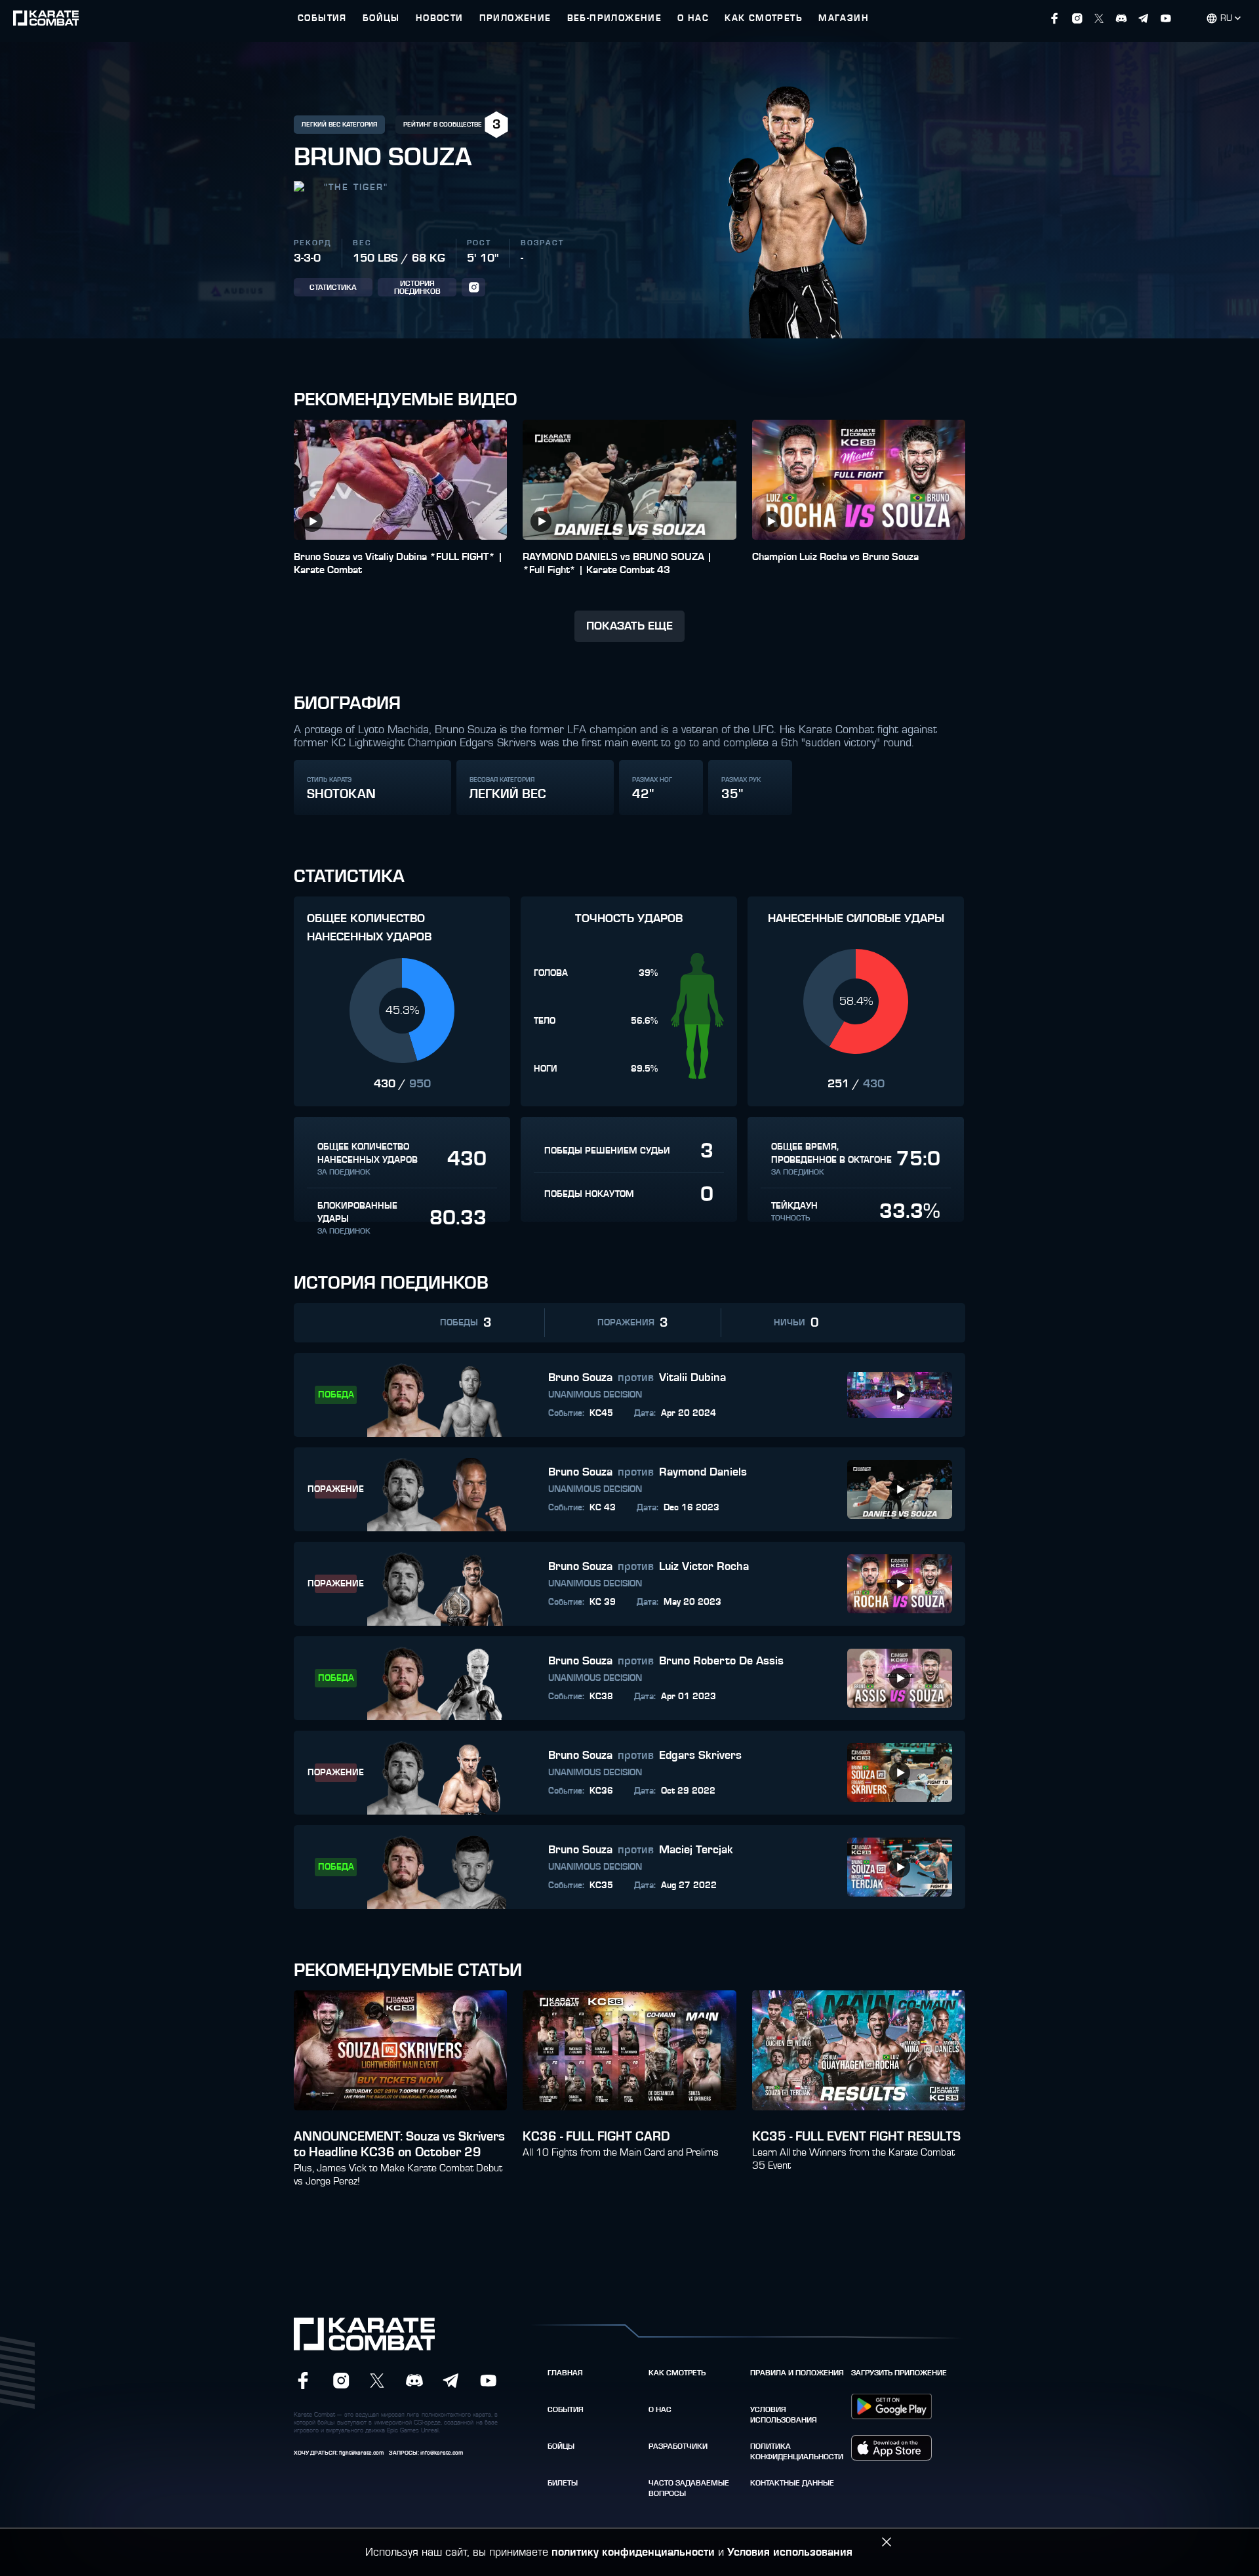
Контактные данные (792, 2483)
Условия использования (784, 2415)
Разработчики (678, 2446)
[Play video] (312, 521)
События (566, 2409)
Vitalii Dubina (692, 1378)
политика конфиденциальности (797, 2451)
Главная (565, 2373)
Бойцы (561, 2446)
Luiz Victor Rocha (704, 1567)
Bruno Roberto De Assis (721, 1661)
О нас (660, 2409)
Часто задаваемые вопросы (689, 2488)
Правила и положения (797, 2373)
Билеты (563, 2483)
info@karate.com (442, 2453)
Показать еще (629, 626)
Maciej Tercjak (696, 1850)
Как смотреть (677, 2373)
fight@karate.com (361, 2453)
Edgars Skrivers (700, 1756)
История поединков (417, 287)
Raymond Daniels (703, 1472)
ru (1226, 18)
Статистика (333, 287)
